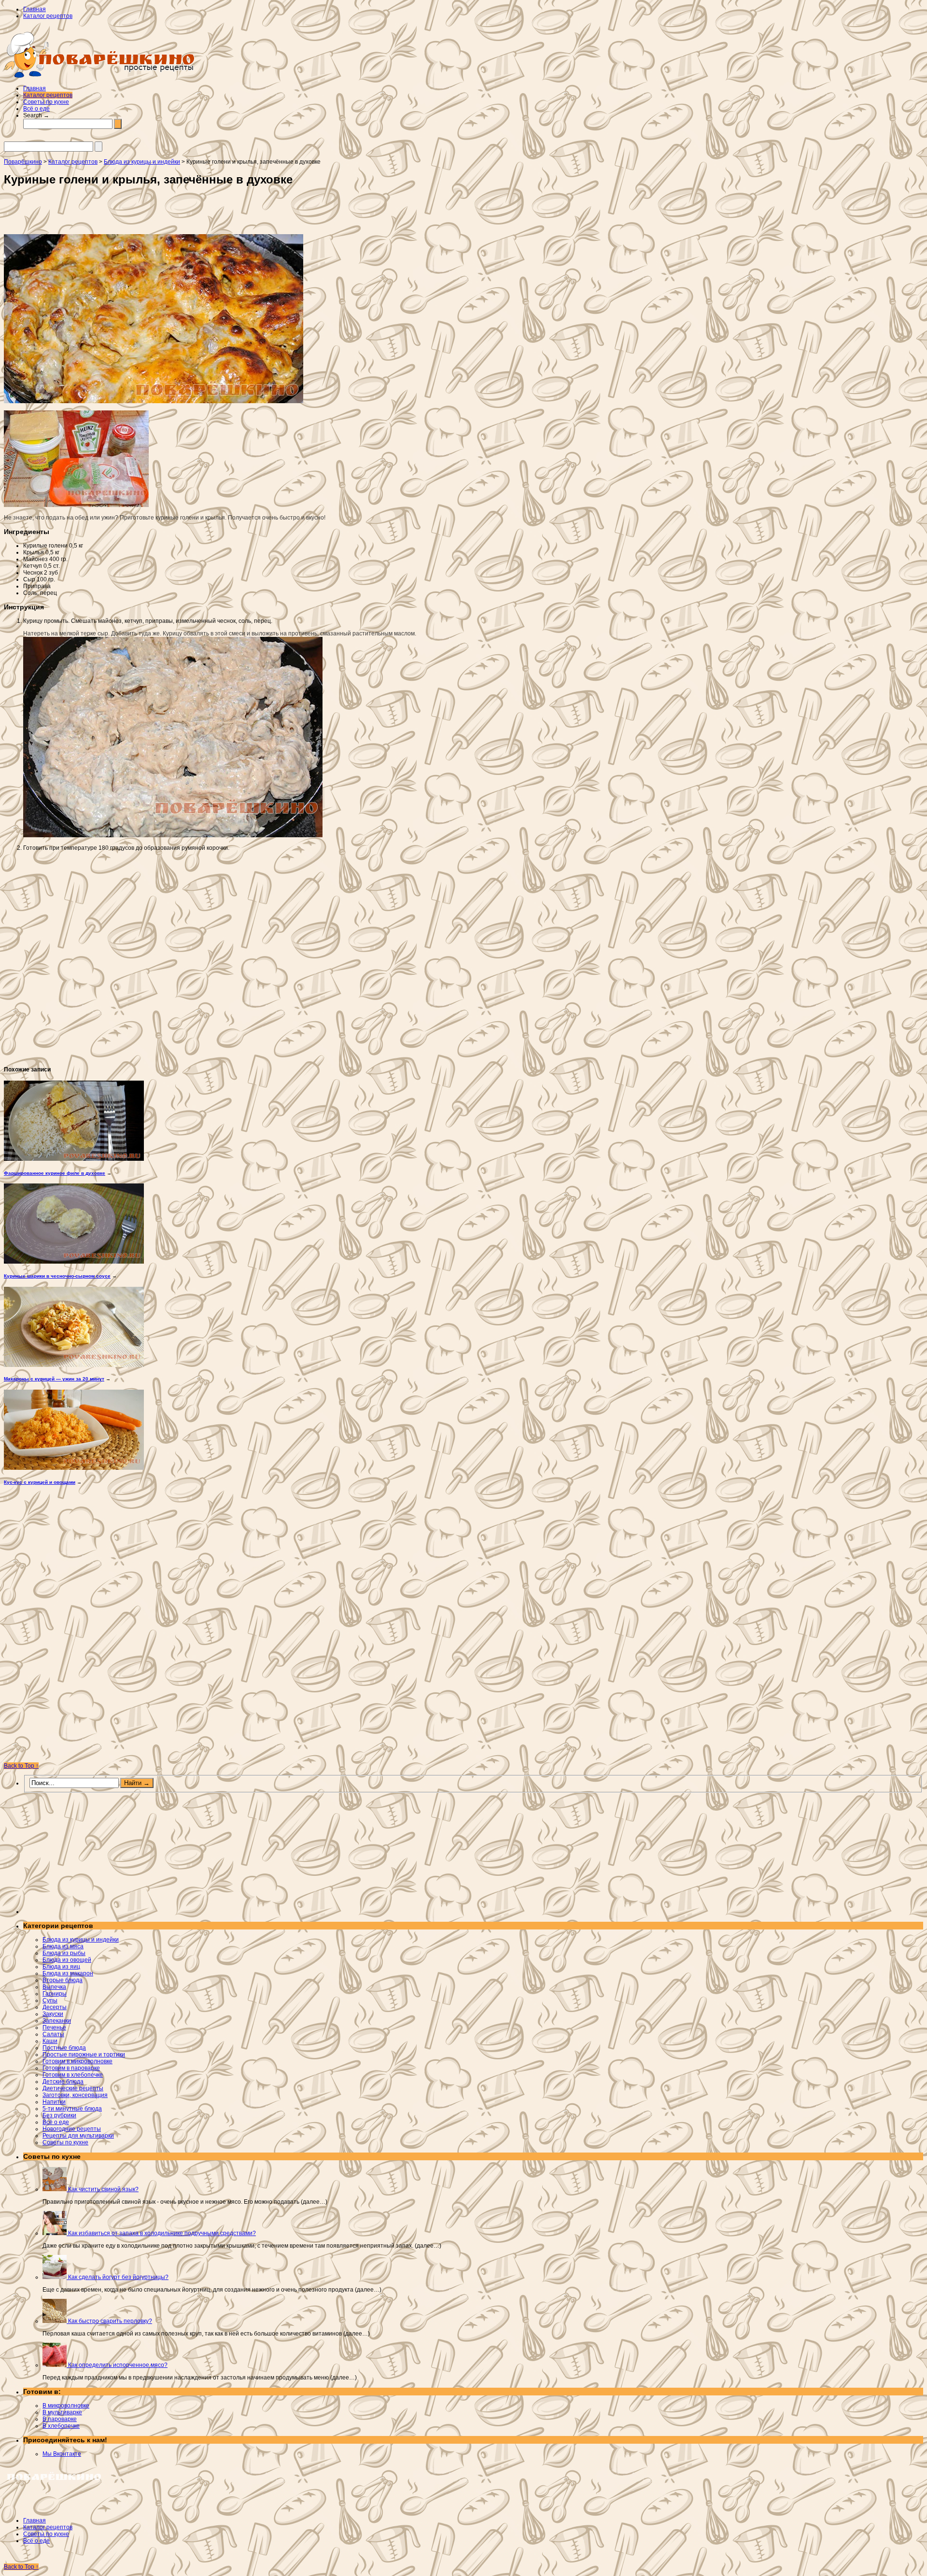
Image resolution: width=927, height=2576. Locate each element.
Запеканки (57, 2021)
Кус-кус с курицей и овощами (40, 1482)
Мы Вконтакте (62, 2454)
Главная (35, 9)
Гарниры (55, 1994)
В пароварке (60, 2419)
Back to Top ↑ (21, 1766)
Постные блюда (64, 2048)
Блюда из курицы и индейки (81, 1940)
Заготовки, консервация (75, 2095)
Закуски (53, 2014)
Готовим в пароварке (71, 2068)
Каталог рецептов (48, 16)
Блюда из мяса (63, 1946)
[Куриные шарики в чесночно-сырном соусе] (74, 1262)
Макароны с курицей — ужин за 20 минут (54, 1379)
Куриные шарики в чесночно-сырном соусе (57, 1276)
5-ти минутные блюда (72, 2109)
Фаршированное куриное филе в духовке (55, 1173)
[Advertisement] (137, 213)
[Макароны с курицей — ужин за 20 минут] (74, 1365)
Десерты (55, 2007)
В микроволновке (66, 2406)
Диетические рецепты (73, 2088)
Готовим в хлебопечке (73, 2075)
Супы (50, 2000)
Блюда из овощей (67, 1960)
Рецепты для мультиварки (78, 2136)
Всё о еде (36, 109)
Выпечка (54, 1987)
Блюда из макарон (68, 1973)
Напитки (54, 2102)
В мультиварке (62, 2412)
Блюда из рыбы (64, 1953)
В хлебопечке (61, 2426)
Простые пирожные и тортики (84, 2055)
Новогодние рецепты (72, 2129)
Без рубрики (59, 2115)
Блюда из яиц (61, 1967)
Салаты (53, 2034)
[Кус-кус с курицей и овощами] (74, 1468)
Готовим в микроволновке (77, 2061)
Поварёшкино (23, 162)
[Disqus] (463, 1627)
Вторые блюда (63, 1980)
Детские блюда (63, 2082)
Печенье (54, 2027)
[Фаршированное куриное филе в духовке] (74, 1159)
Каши (50, 2041)
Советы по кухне (46, 102)
